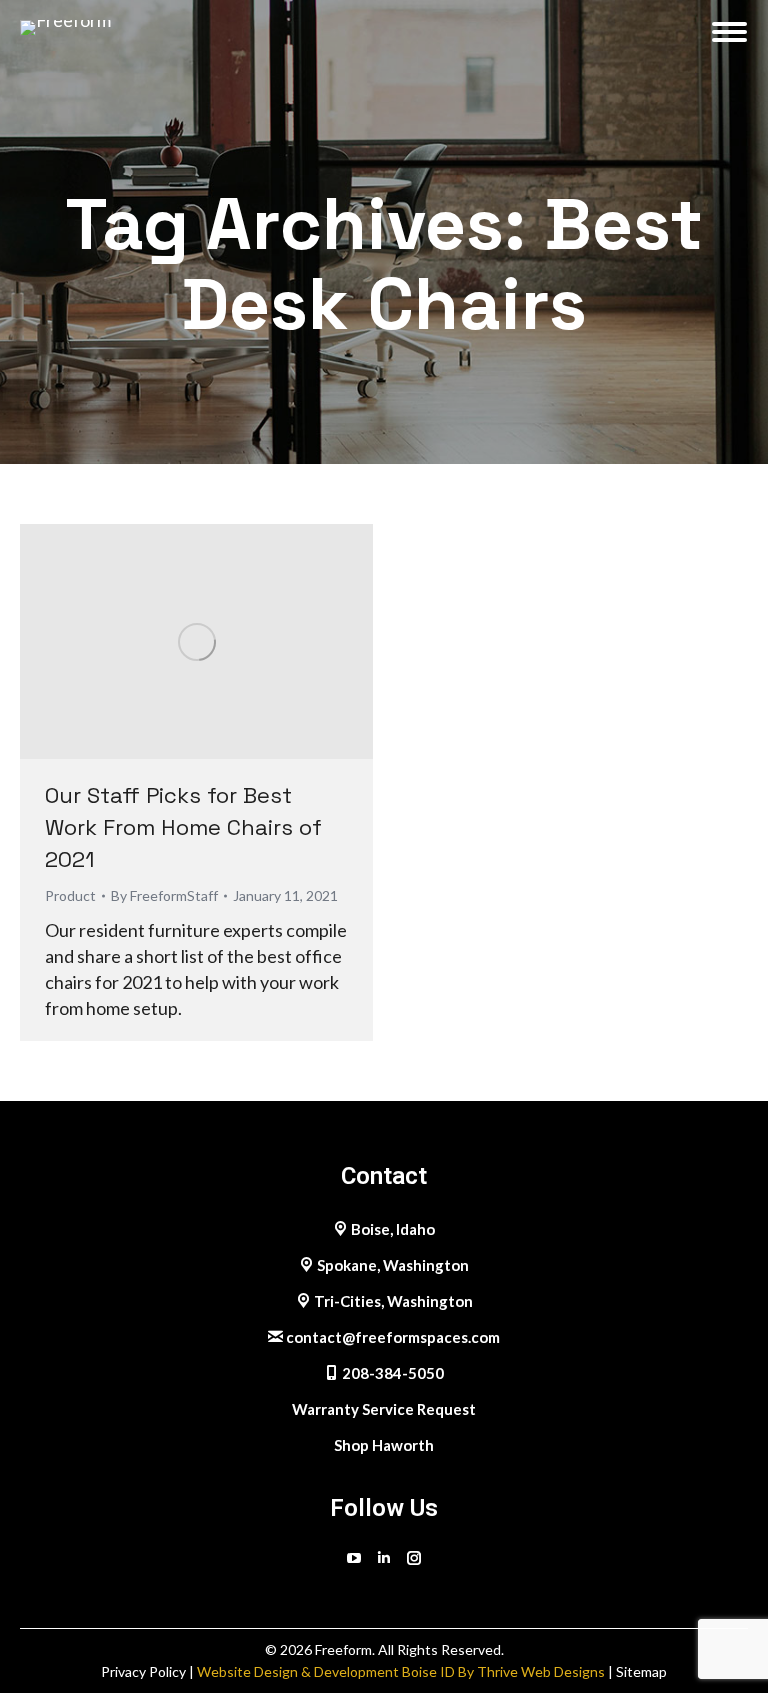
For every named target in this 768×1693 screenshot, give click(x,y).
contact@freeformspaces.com (391, 1337)
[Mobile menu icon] (729, 32)
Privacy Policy (145, 1671)
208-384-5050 (391, 1373)
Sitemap (641, 1671)
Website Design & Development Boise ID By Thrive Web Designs (401, 1671)
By (164, 895)
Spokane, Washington (391, 1265)
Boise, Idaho (391, 1229)
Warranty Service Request (384, 1409)
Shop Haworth (384, 1445)
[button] (483, 25)
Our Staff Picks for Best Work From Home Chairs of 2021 (183, 827)
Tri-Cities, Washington (392, 1301)
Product (70, 895)
